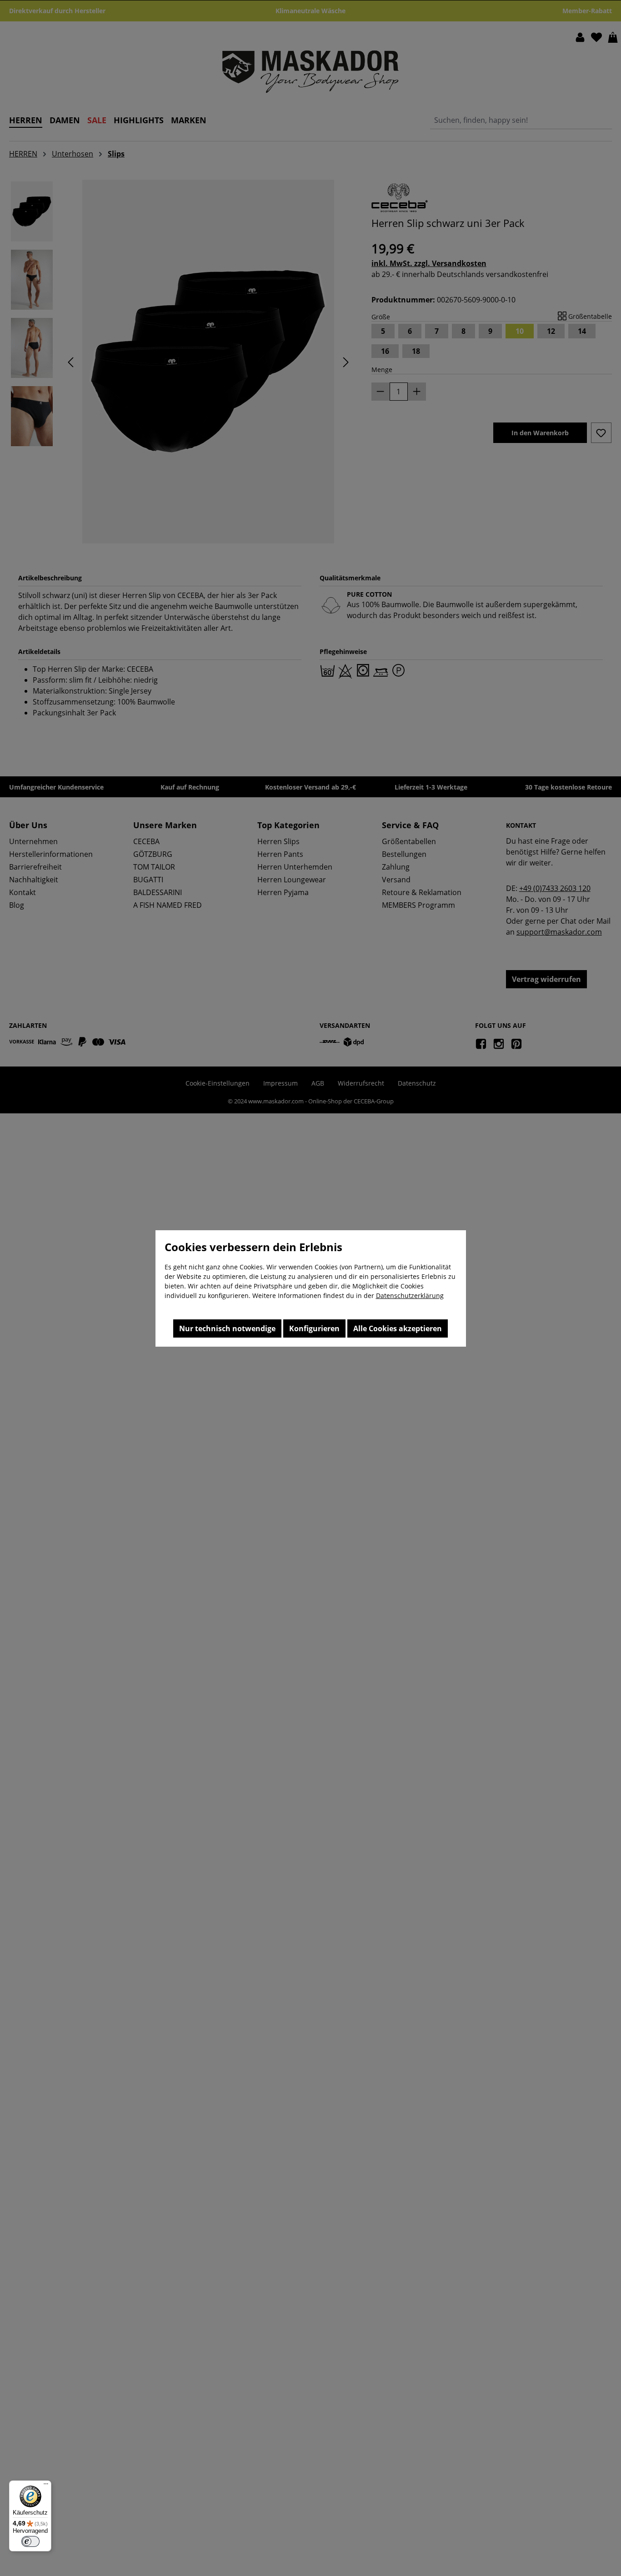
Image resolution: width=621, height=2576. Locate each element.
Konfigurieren (314, 1328)
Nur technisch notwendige (227, 1328)
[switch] (30, 2541)
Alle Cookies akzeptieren (398, 1328)
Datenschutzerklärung (410, 1296)
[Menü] (46, 2486)
